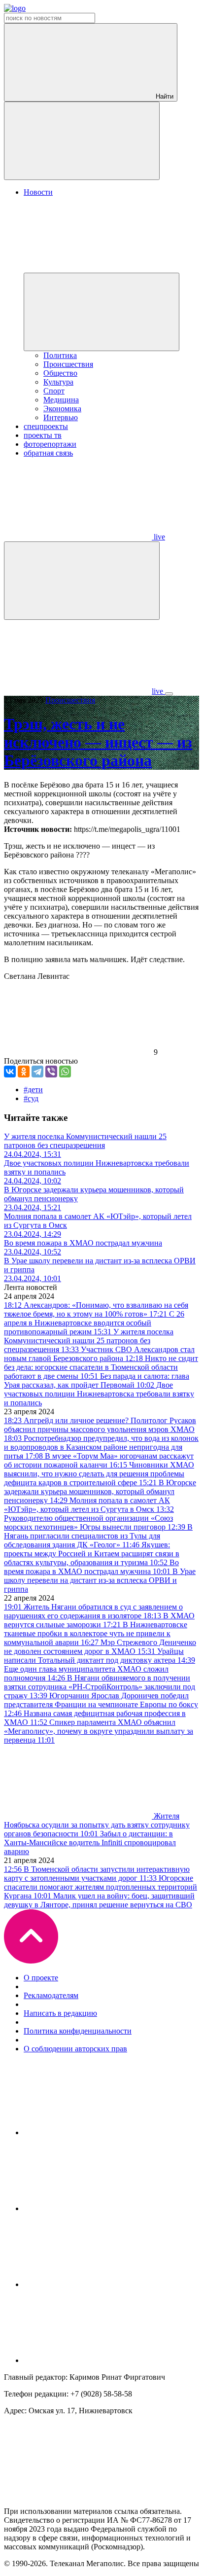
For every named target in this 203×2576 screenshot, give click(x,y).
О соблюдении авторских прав (75, 2049)
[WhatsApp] (65, 1072)
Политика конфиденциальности (78, 2031)
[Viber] (51, 1072)
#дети (33, 1090)
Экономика (62, 409)
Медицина (61, 400)
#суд (31, 1098)
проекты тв (43, 435)
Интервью (61, 417)
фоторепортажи (50, 444)
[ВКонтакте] (10, 1072)
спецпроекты (46, 426)
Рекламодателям (51, 1995)
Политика (60, 355)
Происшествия (68, 364)
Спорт (54, 391)
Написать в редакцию (60, 2013)
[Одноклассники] (24, 1072)
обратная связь (48, 453)
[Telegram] (37, 1072)
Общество (60, 373)
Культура (58, 382)
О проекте (41, 1978)
